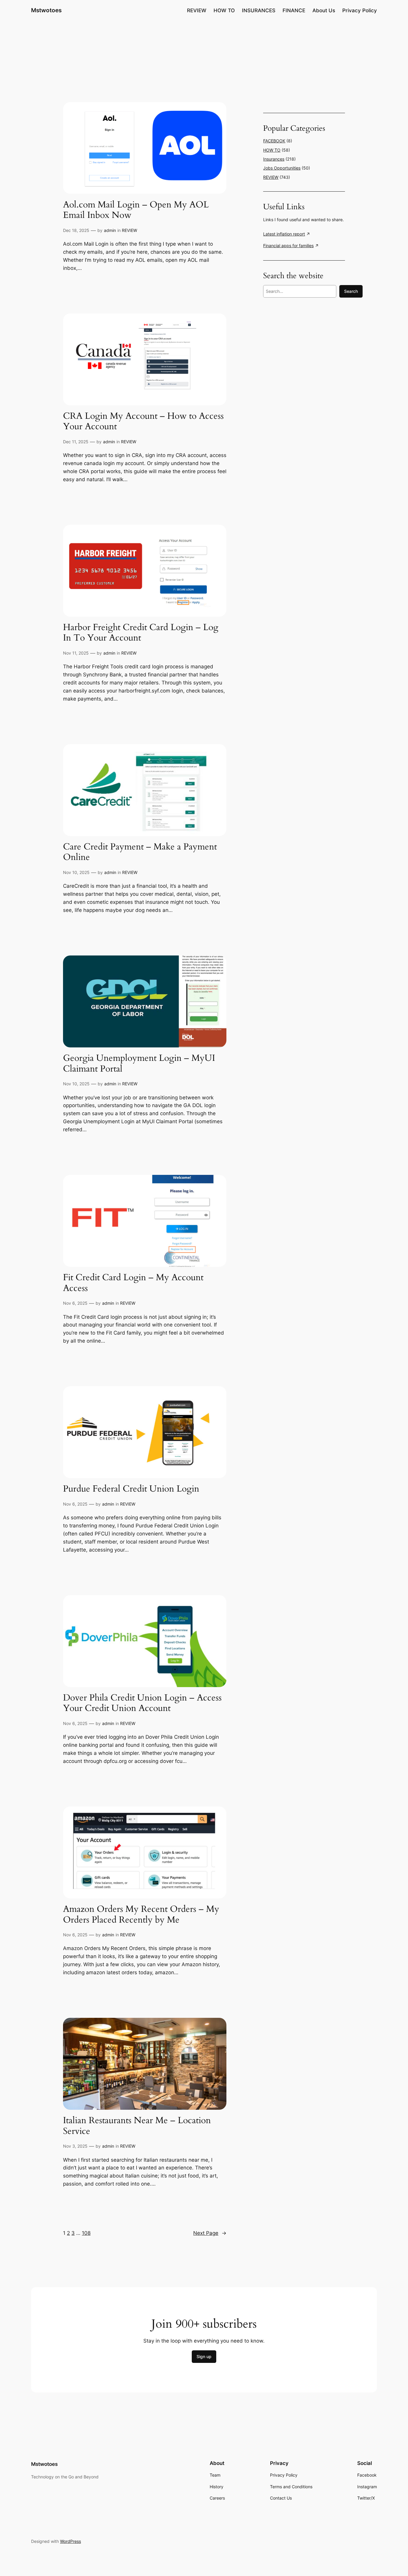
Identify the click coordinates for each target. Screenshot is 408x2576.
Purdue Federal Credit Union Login (131, 1489)
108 (86, 2233)
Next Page (210, 2233)
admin (110, 230)
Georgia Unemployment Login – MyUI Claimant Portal (139, 1064)
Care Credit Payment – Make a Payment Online (140, 852)
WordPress (70, 2541)
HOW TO (272, 150)
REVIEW (129, 230)
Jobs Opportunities (282, 168)
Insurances (274, 159)
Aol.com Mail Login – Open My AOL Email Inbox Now (136, 210)
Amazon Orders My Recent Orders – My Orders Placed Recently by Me (141, 1915)
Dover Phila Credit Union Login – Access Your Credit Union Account (142, 1703)
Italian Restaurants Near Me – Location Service (137, 2126)
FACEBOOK (274, 141)
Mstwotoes (46, 10)
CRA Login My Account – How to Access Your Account (143, 422)
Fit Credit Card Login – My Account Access (133, 1283)
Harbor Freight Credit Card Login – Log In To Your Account (141, 633)
